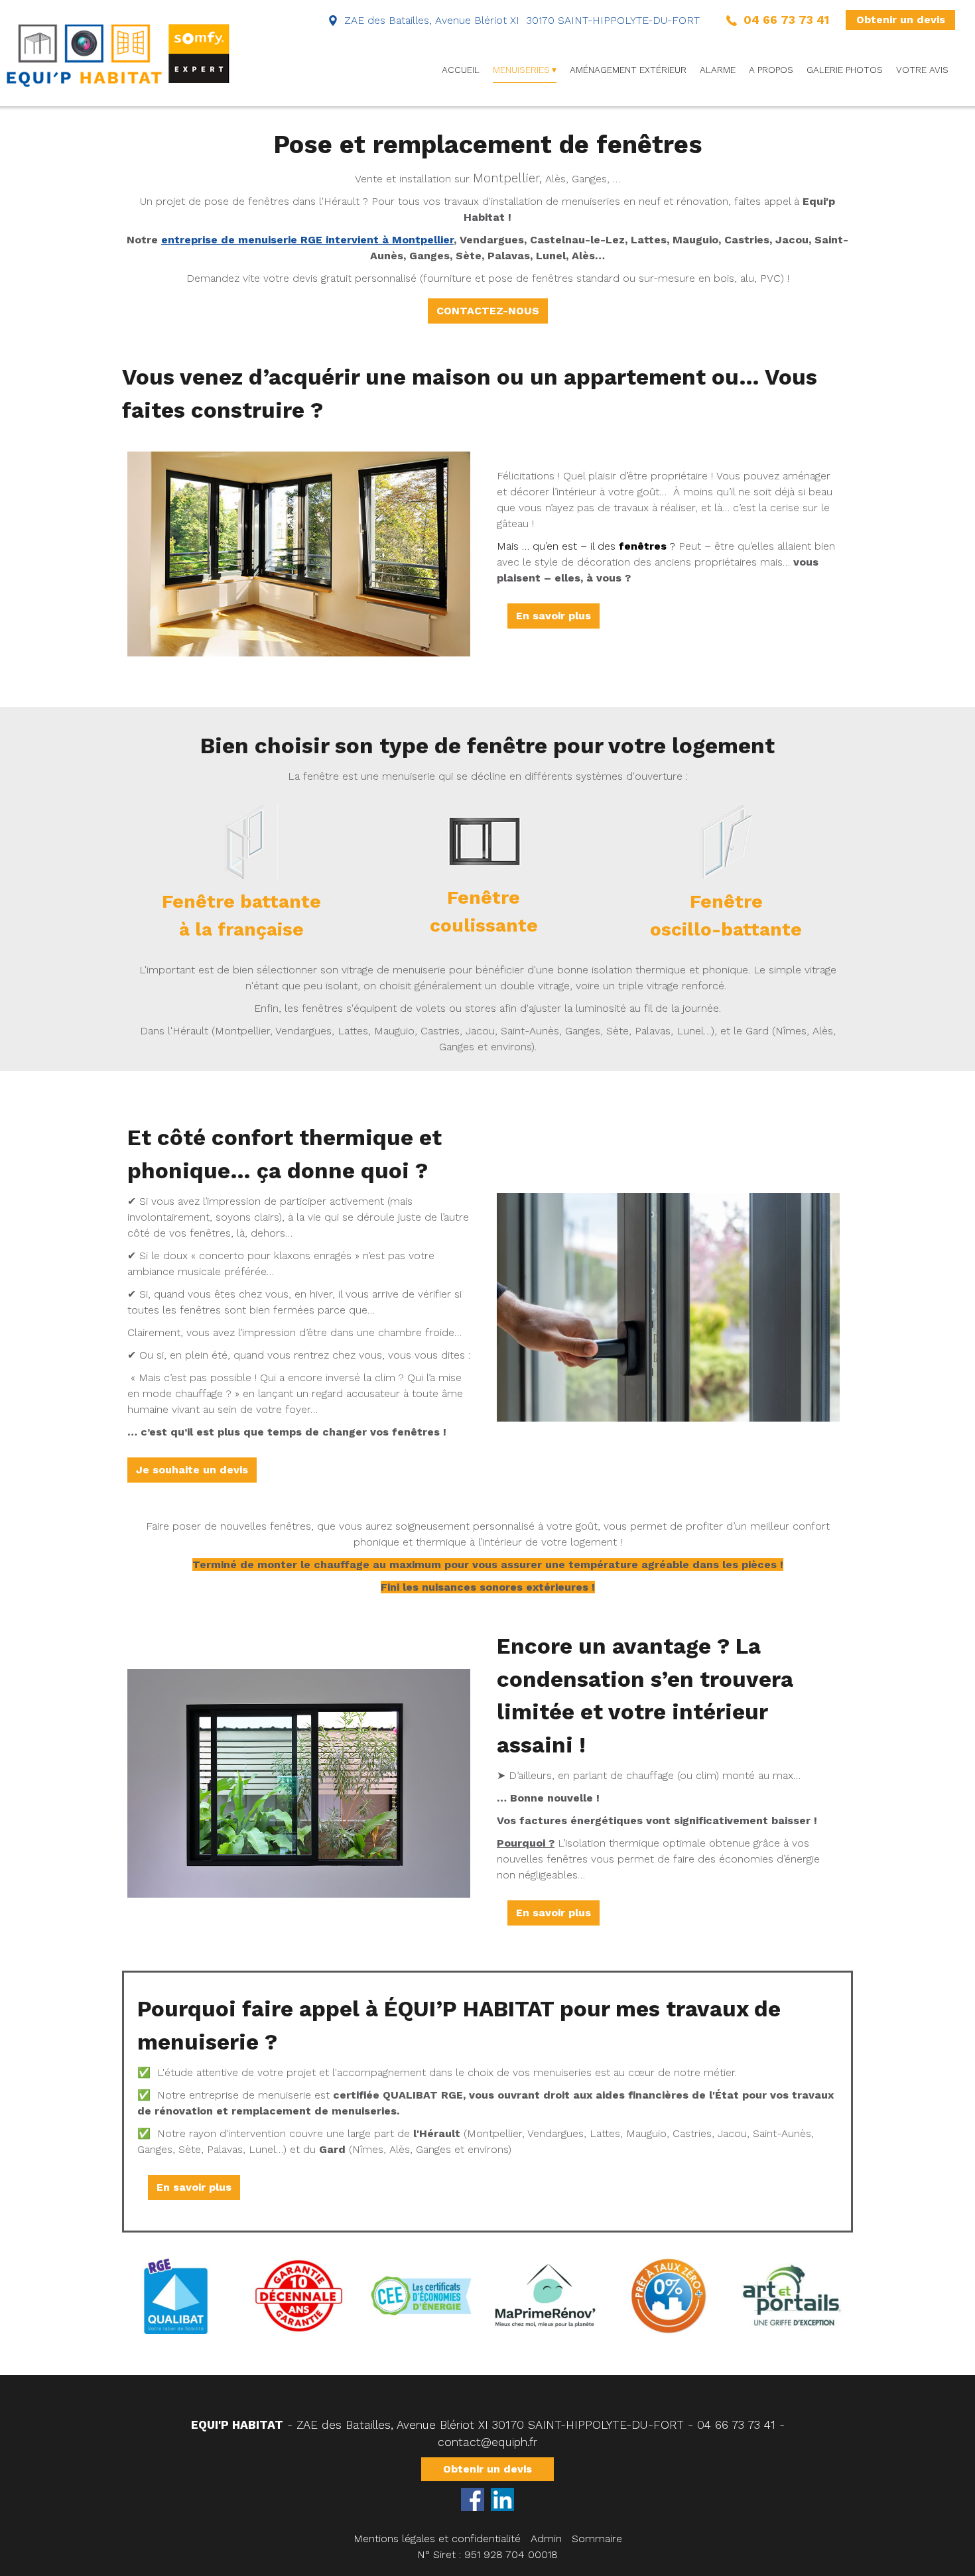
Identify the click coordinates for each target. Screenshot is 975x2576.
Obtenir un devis (901, 20)
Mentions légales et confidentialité (437, 2539)
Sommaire (597, 2539)
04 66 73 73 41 (736, 2425)
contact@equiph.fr (487, 2442)
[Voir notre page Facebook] (473, 2499)
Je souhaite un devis (192, 1470)
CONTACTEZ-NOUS (488, 311)
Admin (546, 2539)
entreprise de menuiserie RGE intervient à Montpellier (307, 240)
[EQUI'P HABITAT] (119, 53)
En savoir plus (553, 616)
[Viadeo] (502, 2499)
